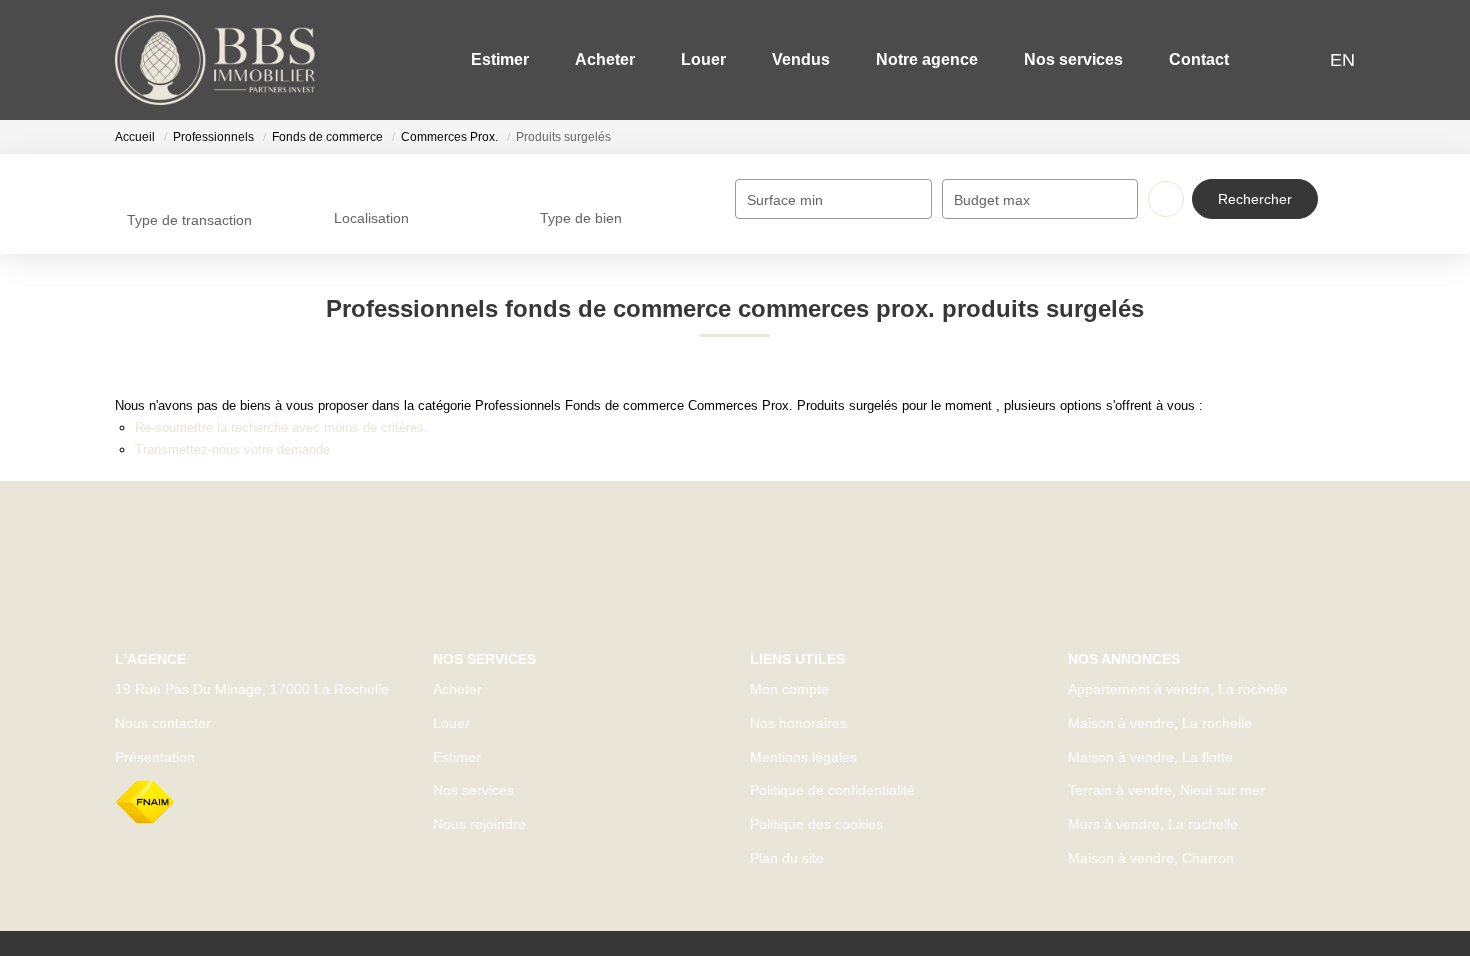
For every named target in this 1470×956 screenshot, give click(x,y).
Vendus (801, 59)
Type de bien (581, 218)
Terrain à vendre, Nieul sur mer (1166, 790)
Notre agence (927, 59)
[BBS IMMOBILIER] (215, 60)
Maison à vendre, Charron (1151, 858)
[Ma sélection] (1278, 59)
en (1342, 60)
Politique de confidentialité (832, 790)
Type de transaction (189, 220)
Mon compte (789, 689)
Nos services (1073, 59)
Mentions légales (803, 757)
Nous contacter (163, 723)
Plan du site (787, 858)
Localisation (371, 218)
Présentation (155, 757)
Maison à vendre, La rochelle (1160, 723)
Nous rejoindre (479, 824)
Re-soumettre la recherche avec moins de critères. (281, 427)
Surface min (785, 200)
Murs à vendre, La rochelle (1153, 824)
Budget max (992, 200)
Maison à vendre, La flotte (1150, 757)
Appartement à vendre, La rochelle (1178, 689)
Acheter (605, 59)
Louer (703, 59)
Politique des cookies (816, 824)
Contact (1199, 59)
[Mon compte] (1304, 59)
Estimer (500, 59)
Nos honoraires (798, 723)
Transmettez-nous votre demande (232, 449)
